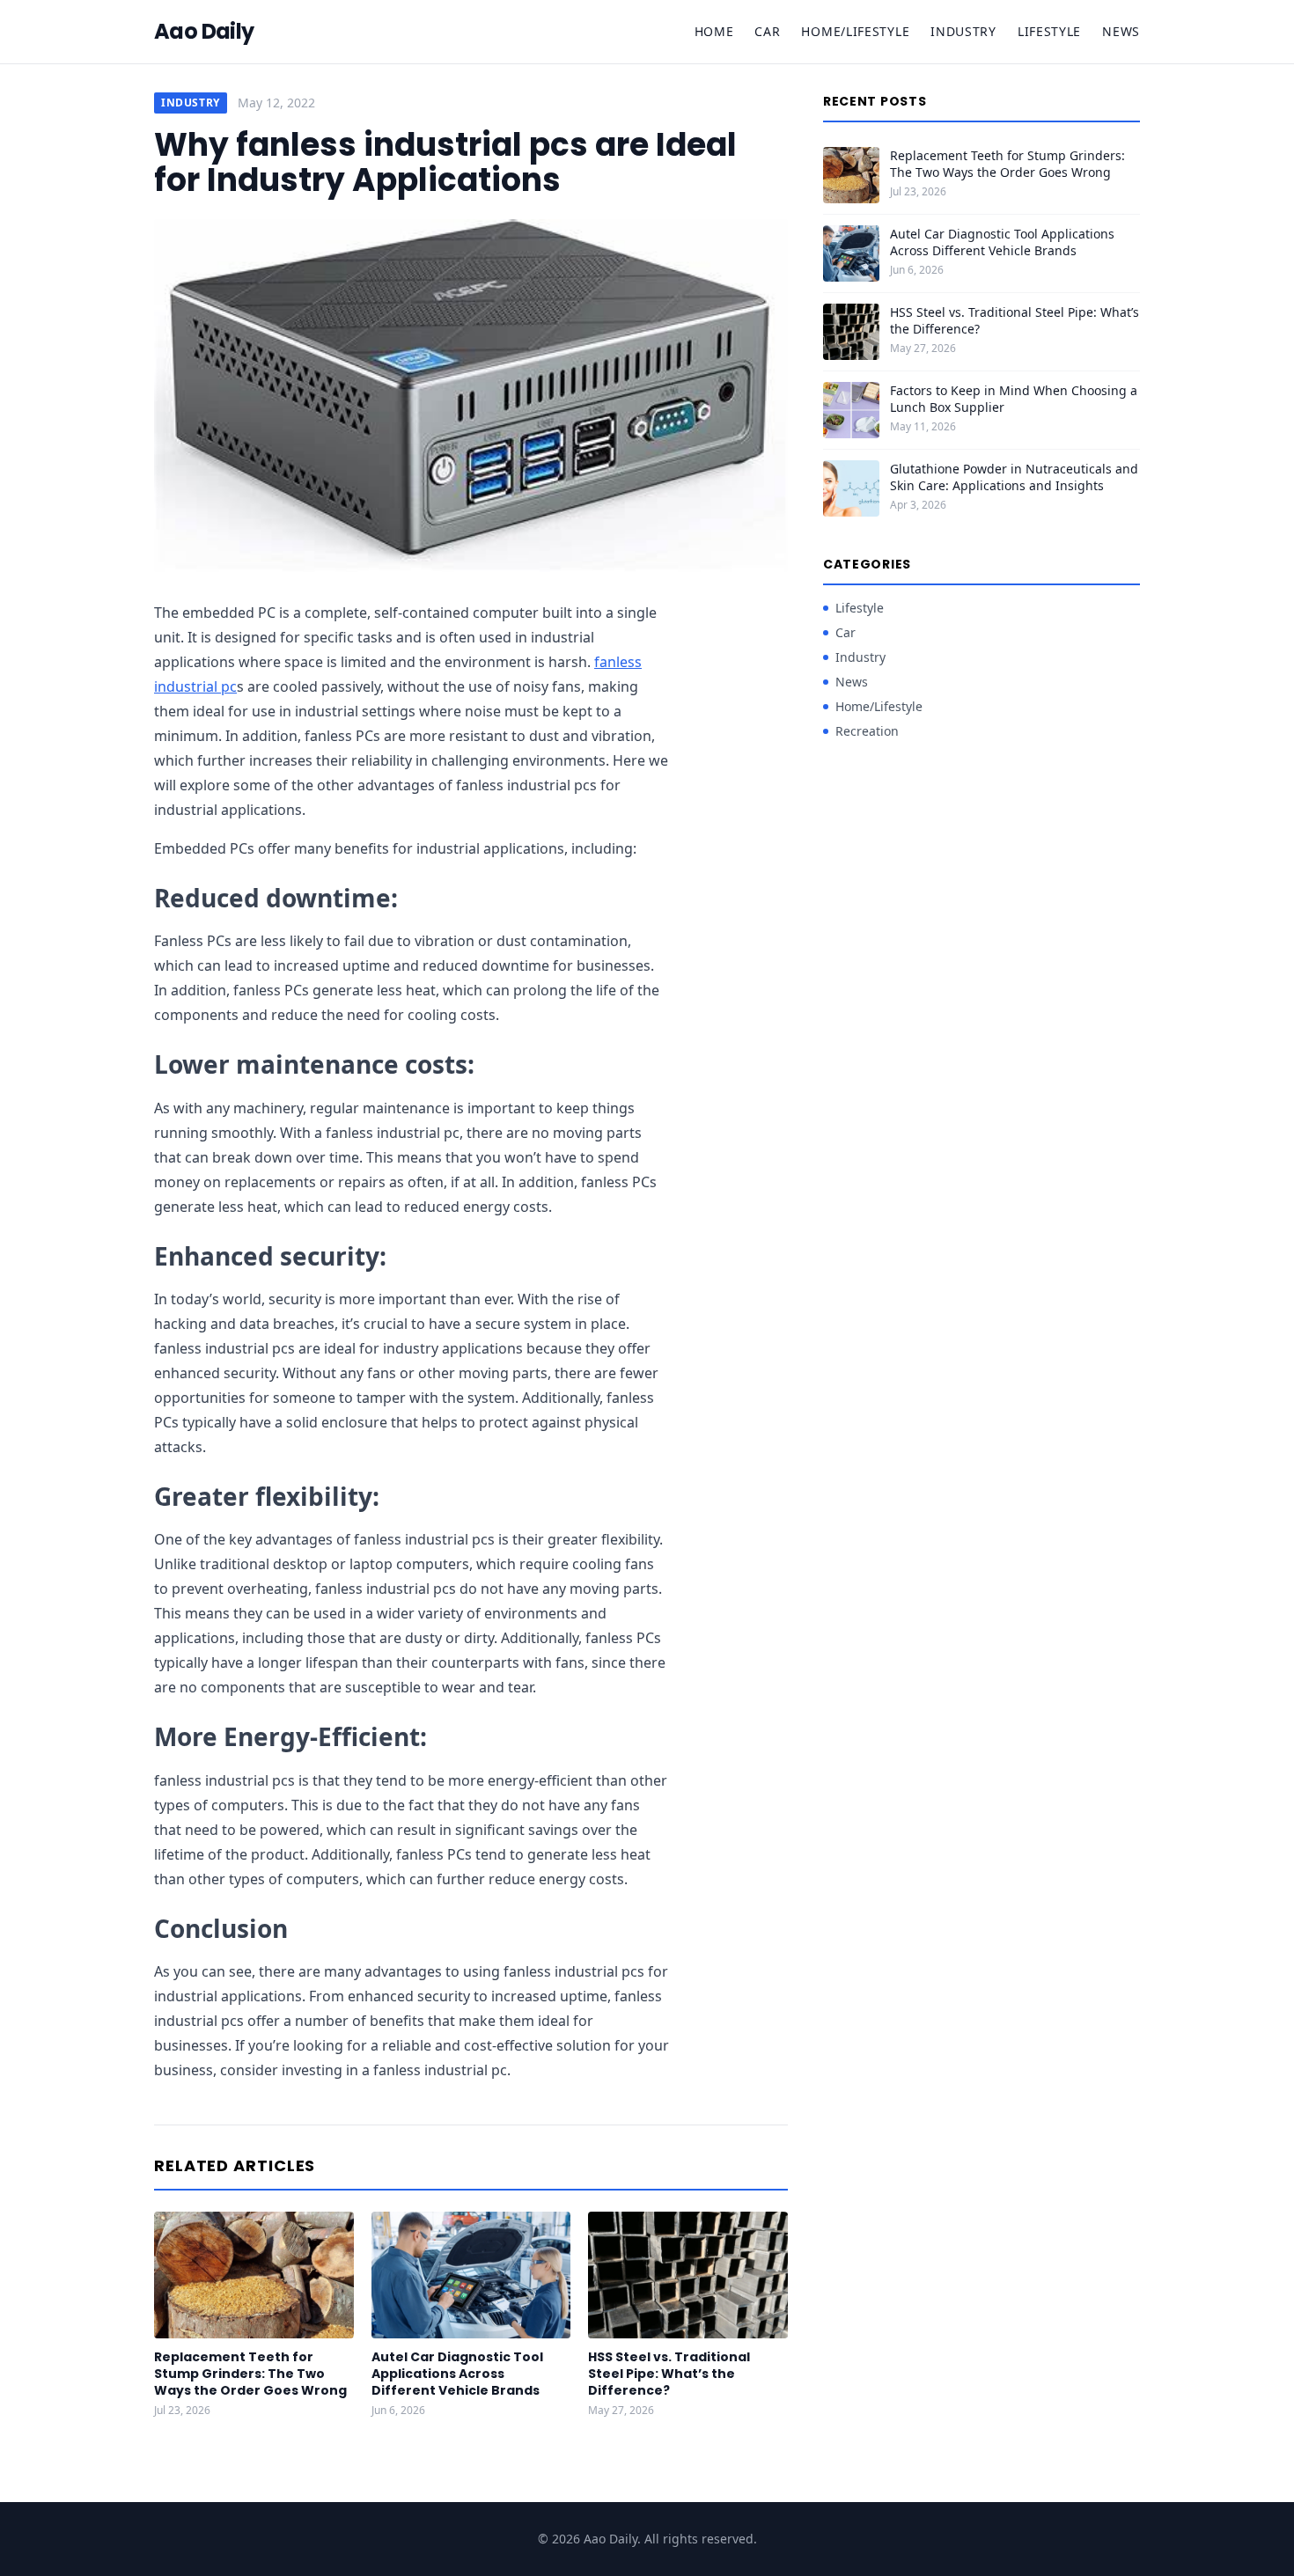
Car (767, 31)
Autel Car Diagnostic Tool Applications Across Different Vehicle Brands (457, 2374)
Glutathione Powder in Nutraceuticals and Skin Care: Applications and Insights (1014, 477)
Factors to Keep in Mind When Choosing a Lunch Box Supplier (1014, 399)
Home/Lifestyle (855, 31)
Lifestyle (1049, 31)
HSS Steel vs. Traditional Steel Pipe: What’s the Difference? (669, 2374)
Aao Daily (204, 32)
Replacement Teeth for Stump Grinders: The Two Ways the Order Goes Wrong (250, 2374)
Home (714, 31)
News (1121, 31)
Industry (963, 31)
